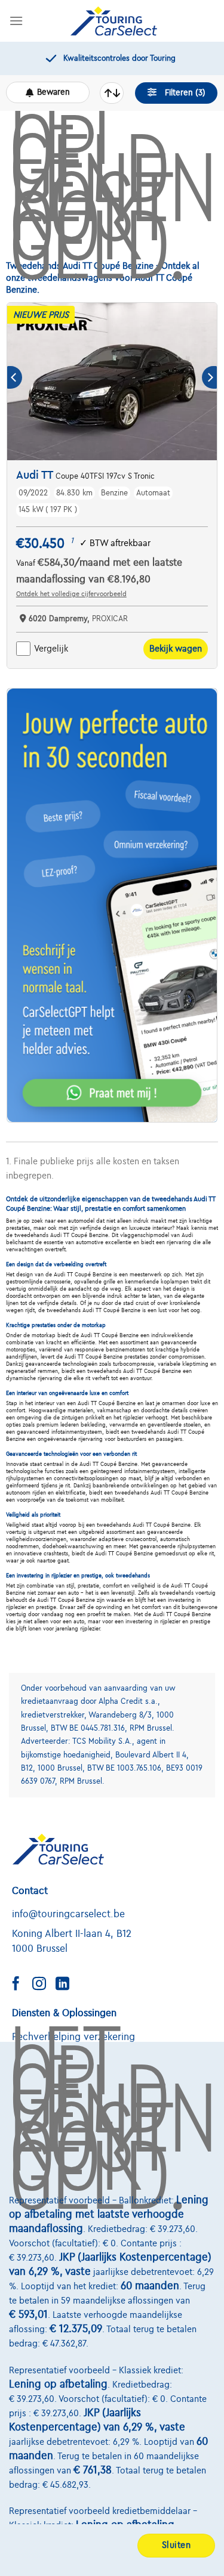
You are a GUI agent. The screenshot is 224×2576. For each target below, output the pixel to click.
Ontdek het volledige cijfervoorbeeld (71, 594)
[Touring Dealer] (113, 21)
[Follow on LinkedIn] (67, 1985)
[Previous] (15, 378)
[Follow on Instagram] (44, 1985)
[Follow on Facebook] (20, 1985)
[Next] (209, 378)
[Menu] (16, 21)
